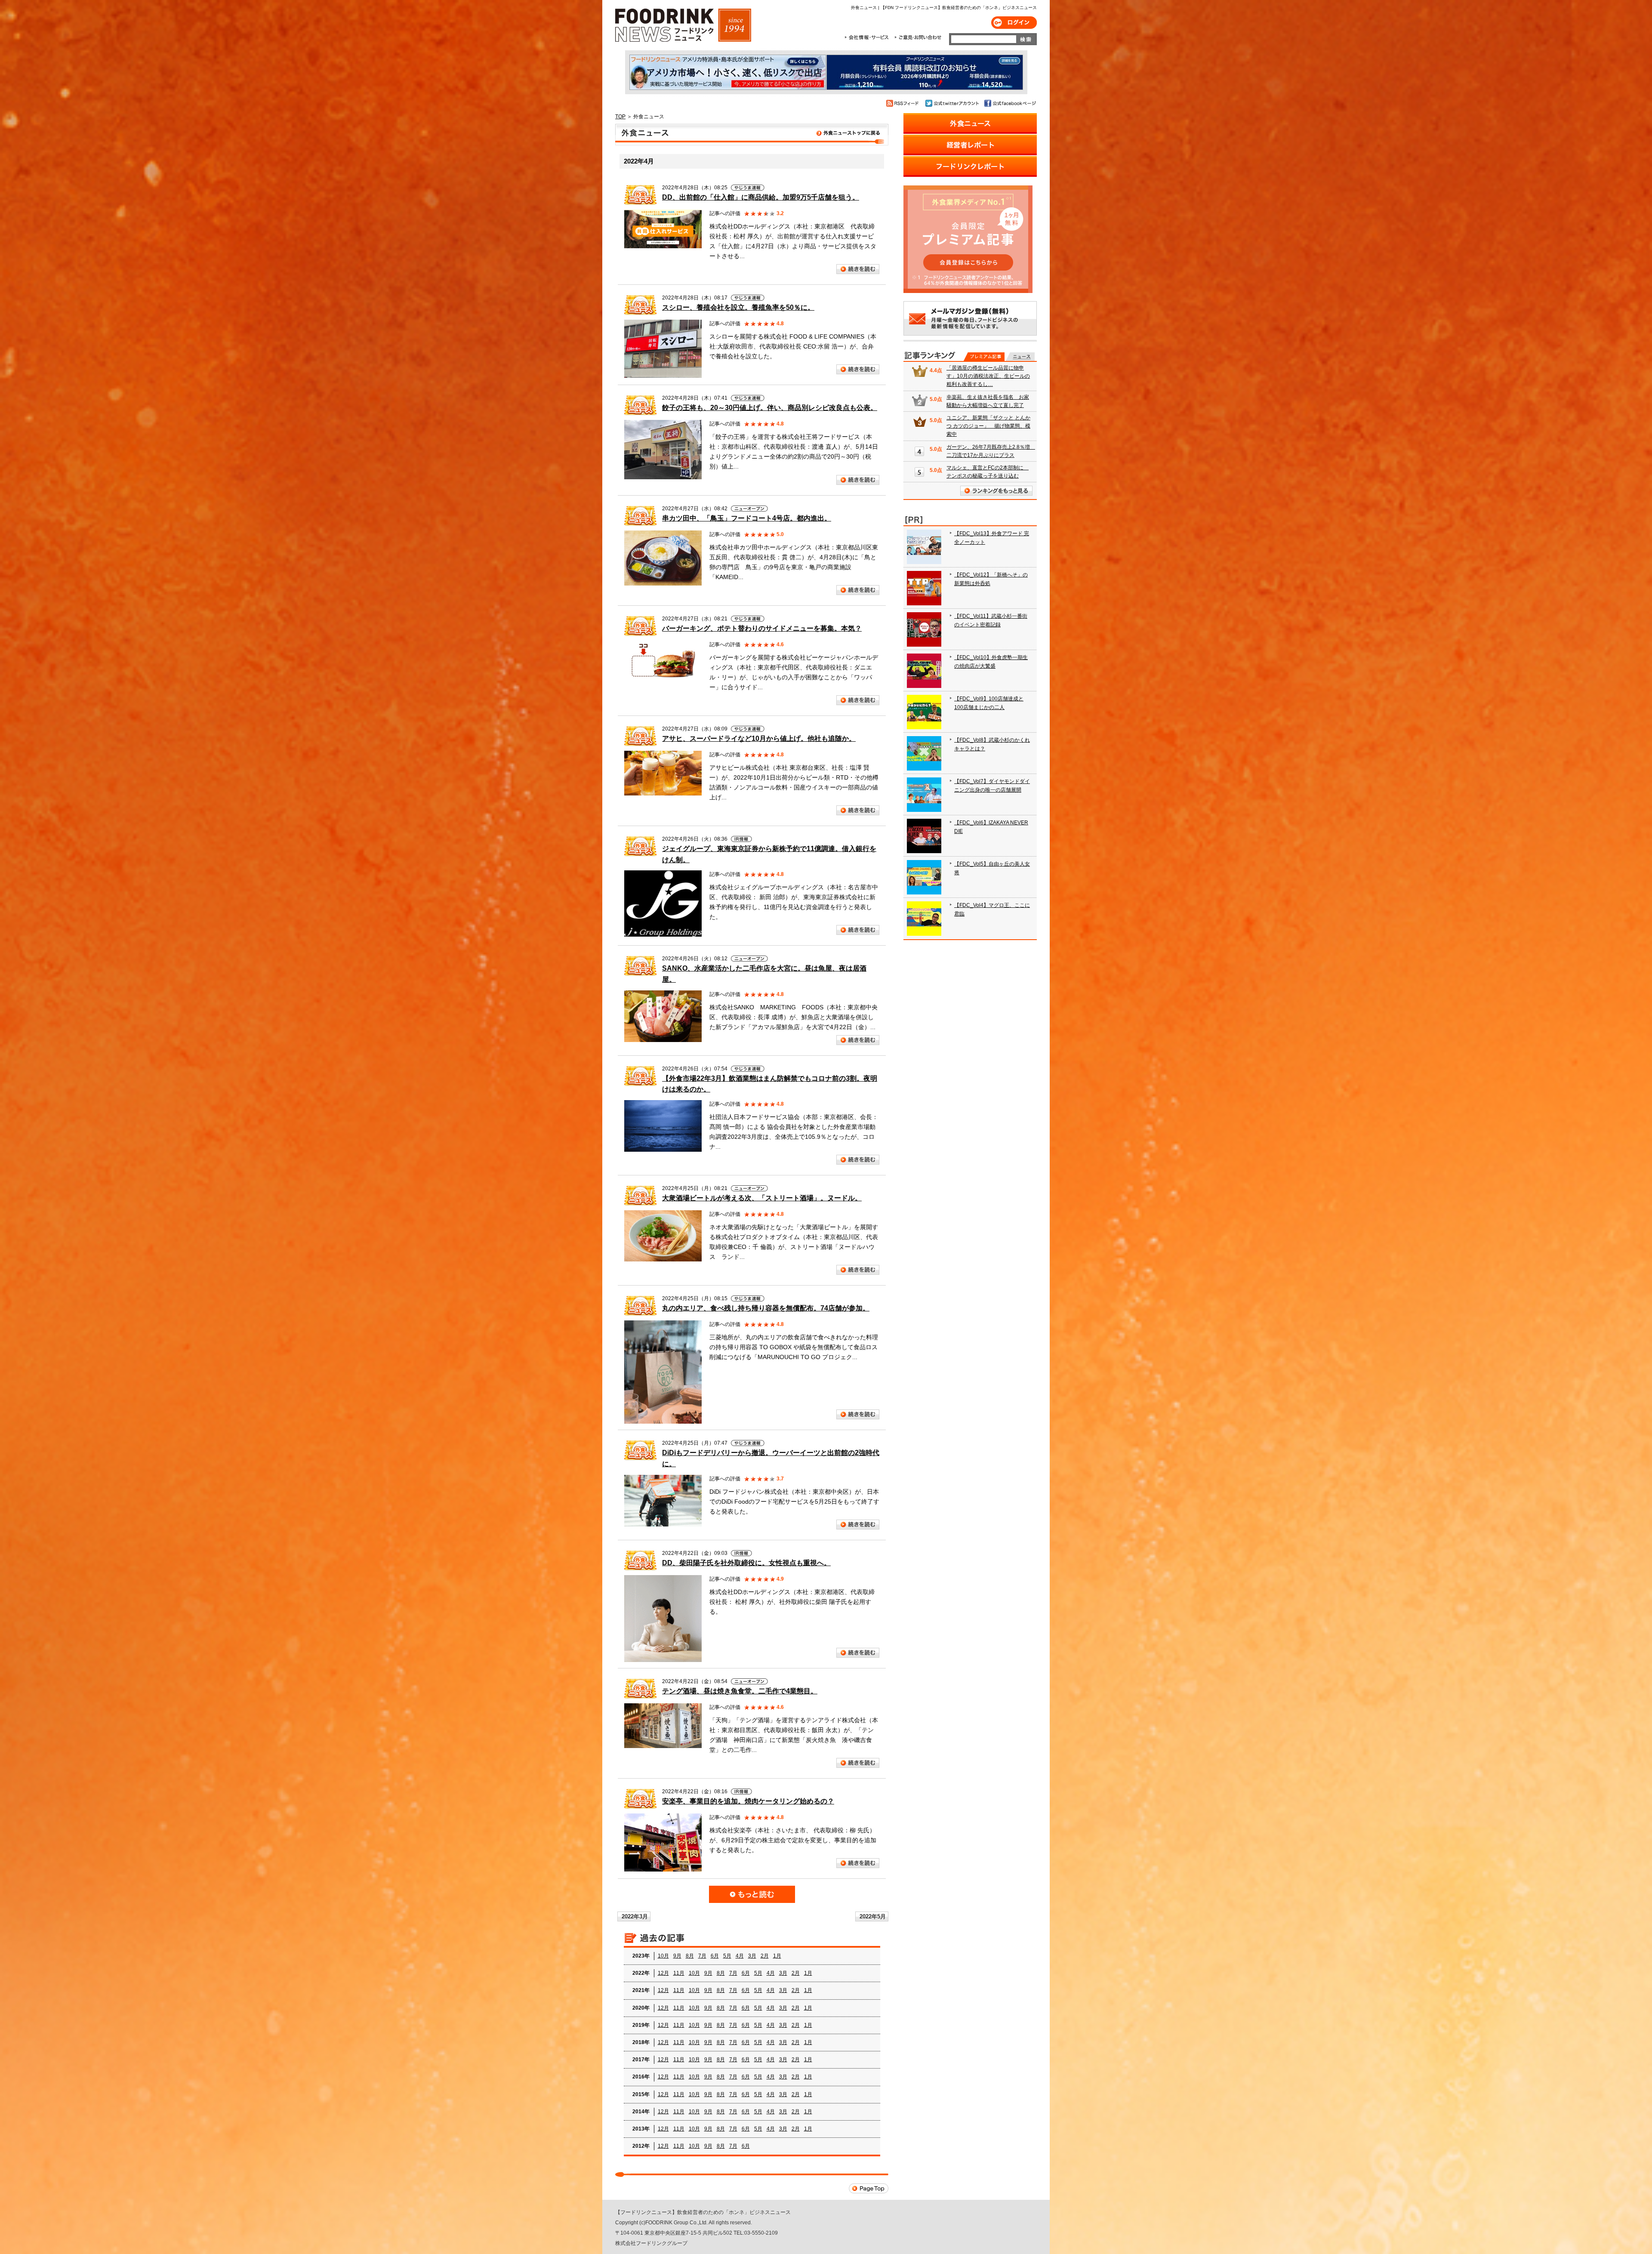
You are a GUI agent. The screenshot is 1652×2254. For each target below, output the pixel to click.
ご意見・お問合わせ (918, 37)
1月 (777, 1956)
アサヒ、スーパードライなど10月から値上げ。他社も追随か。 (759, 738)
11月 (679, 1973)
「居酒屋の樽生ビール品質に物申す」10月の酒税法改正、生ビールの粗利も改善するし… (988, 376)
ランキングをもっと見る (996, 491)
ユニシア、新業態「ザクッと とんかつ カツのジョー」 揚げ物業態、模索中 (988, 426)
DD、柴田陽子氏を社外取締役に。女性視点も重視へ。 (746, 1563)
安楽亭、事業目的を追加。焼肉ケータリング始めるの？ (748, 1801)
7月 (702, 1956)
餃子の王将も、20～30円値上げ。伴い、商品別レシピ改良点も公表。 (770, 408)
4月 (740, 1956)
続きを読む (858, 269)
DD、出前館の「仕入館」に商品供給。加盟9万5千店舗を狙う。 (761, 197)
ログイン (1014, 23)
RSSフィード (904, 103)
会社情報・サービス (868, 37)
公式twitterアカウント (953, 103)
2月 (765, 1956)
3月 (752, 1956)
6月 (715, 1956)
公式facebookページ (1009, 103)
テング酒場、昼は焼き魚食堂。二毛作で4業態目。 (740, 1691)
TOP (620, 117)
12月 (663, 1973)
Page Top (869, 2188)
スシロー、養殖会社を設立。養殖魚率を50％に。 (738, 307)
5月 (727, 1956)
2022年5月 (873, 1916)
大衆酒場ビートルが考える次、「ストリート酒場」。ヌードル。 (762, 1198)
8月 (690, 1956)
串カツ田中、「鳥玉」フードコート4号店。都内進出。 (747, 518)
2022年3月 (635, 1916)
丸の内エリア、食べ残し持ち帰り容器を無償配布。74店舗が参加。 (766, 1308)
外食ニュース (752, 135)
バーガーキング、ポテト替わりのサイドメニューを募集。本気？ (762, 628)
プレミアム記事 (984, 357)
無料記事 (1020, 357)
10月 (663, 1956)
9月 (677, 1956)
